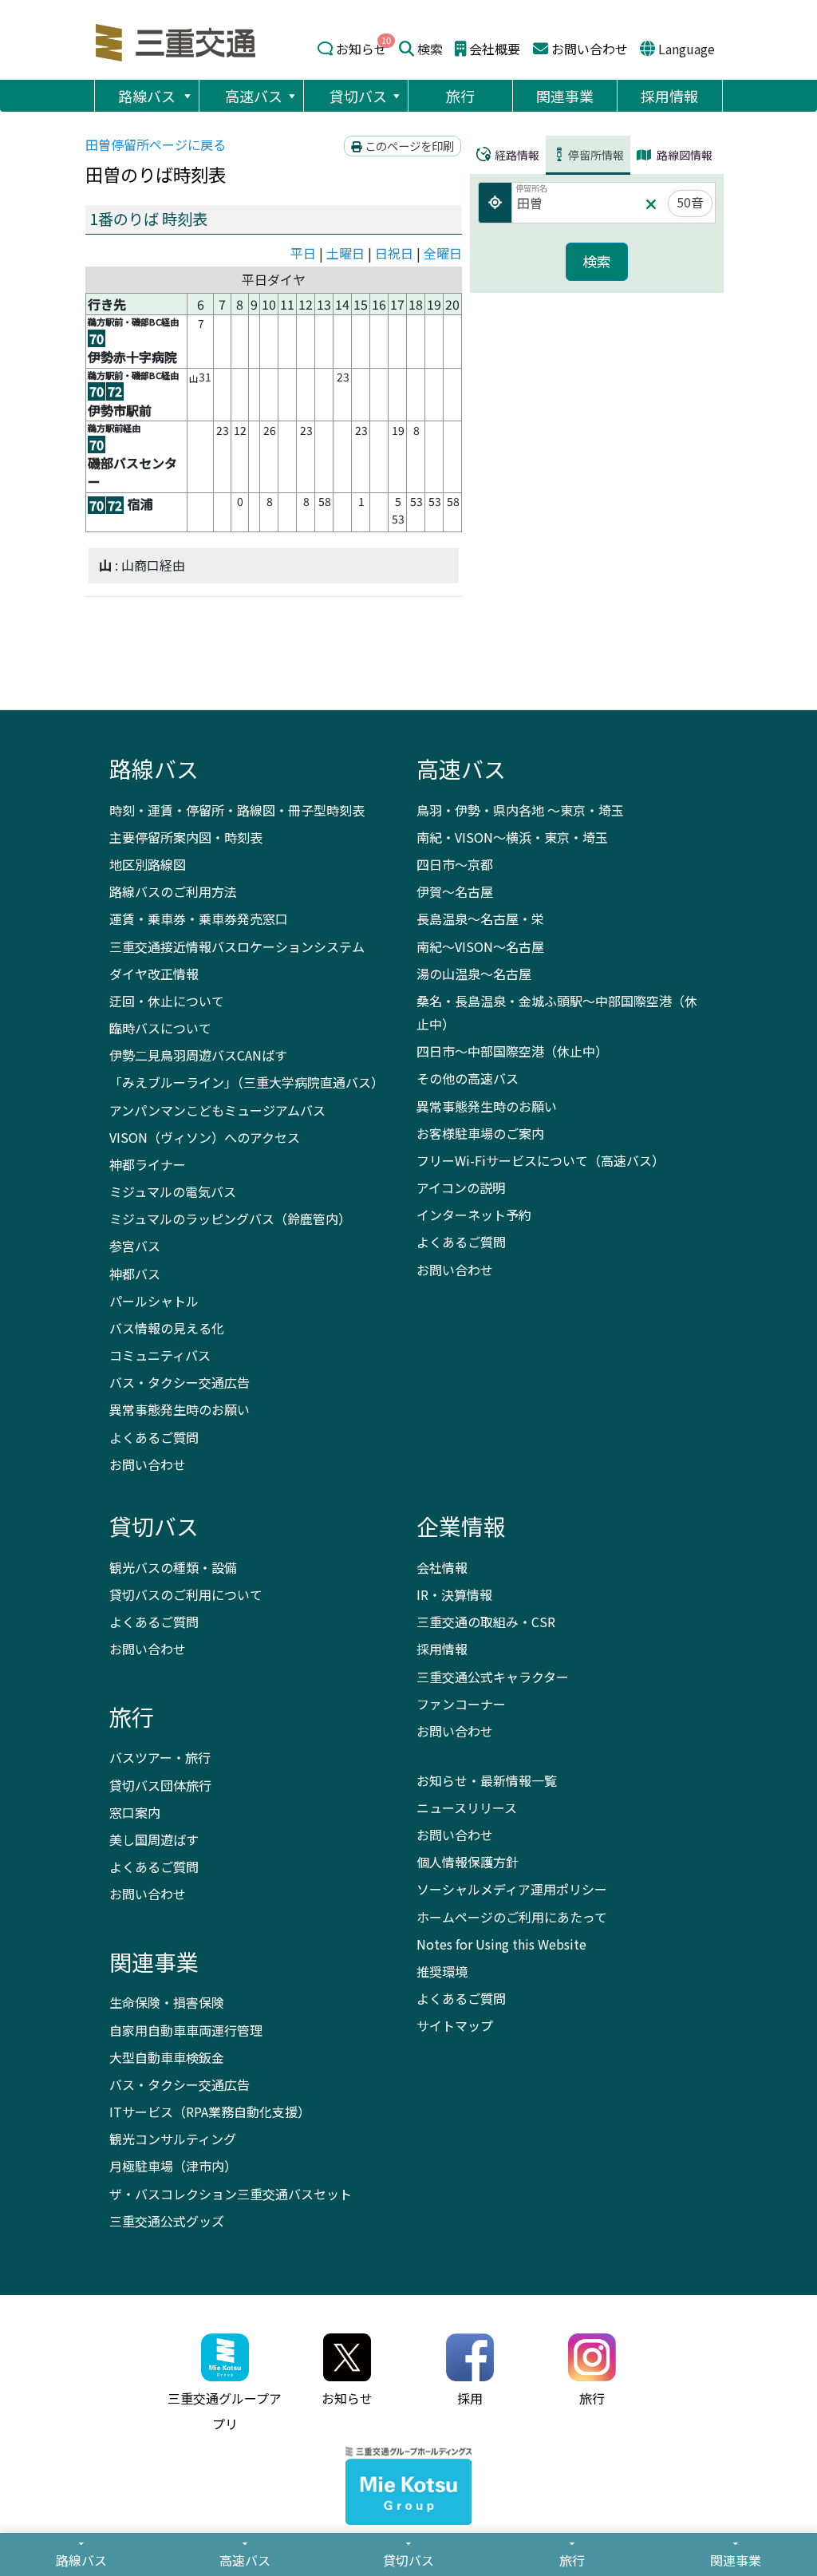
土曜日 (345, 253)
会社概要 (495, 49)
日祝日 (394, 253)
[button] (187, 96)
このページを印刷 (408, 146)
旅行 (460, 96)
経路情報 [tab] (516, 155)
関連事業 (565, 96)
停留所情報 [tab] (596, 155)
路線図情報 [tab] (683, 155)
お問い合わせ (590, 49)
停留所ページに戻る (156, 144)
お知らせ (361, 49)
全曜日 (443, 253)
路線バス (147, 96)
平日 (303, 253)
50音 (690, 202)
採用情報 (669, 96)
